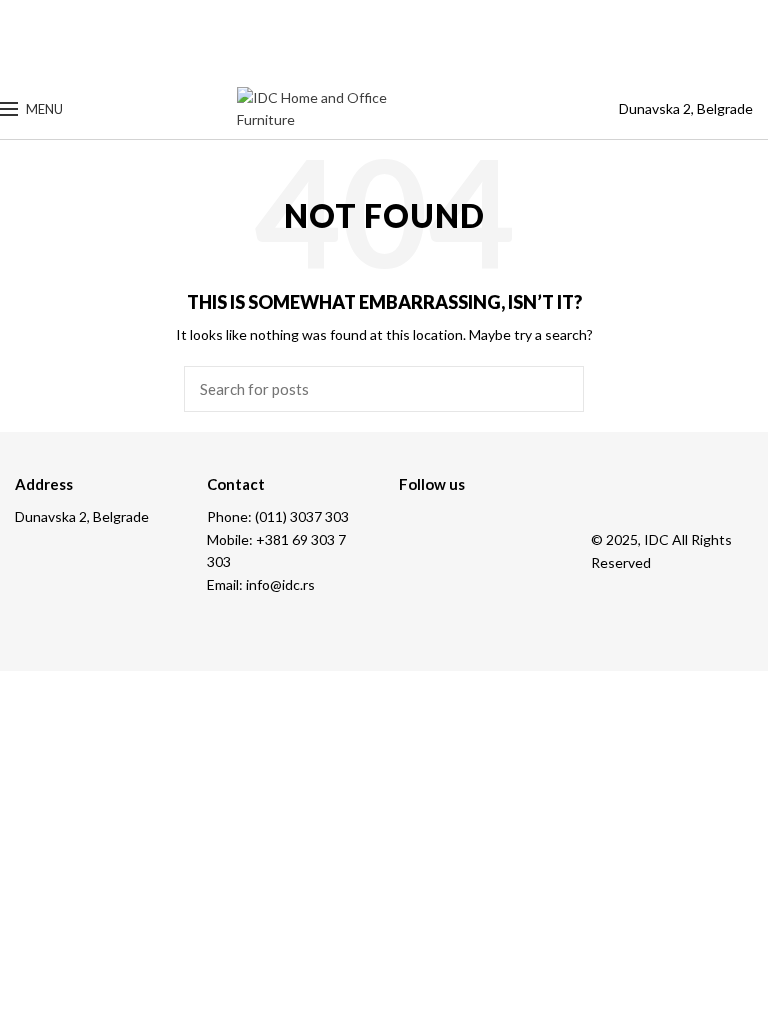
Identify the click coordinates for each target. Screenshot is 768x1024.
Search (557, 389)
